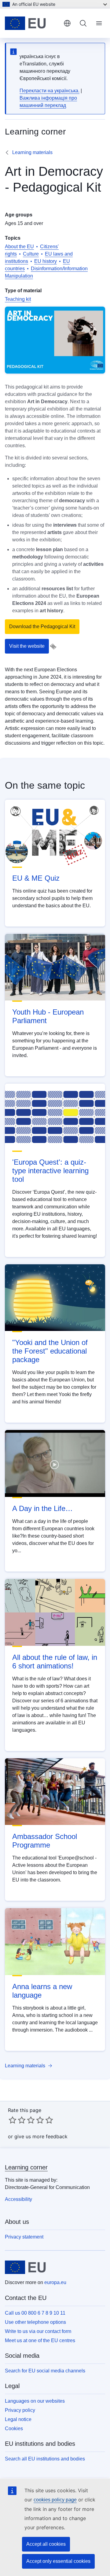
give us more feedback (41, 2136)
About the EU (19, 247)
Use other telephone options (35, 2322)
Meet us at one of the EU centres (40, 2340)
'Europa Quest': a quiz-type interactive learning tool (50, 1171)
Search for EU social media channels (45, 2371)
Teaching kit (18, 299)
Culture (31, 254)
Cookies (14, 2429)
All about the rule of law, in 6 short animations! (55, 1662)
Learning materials (32, 152)
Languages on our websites (35, 2401)
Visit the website (27, 646)
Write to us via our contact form (38, 2331)
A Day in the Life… (42, 1508)
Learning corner (26, 2167)
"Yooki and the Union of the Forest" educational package (50, 1351)
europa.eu (55, 2282)
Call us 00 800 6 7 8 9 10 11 (35, 2313)
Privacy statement (24, 2237)
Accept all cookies (46, 2544)
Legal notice (18, 2419)
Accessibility (18, 2199)
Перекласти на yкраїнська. (50, 91)
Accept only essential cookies (58, 2561)
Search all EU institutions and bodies (45, 2459)
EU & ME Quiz (36, 878)
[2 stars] (17, 2120)
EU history (46, 261)
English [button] (67, 23)
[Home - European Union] (32, 23)
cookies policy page (55, 2500)
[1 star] (13, 2120)
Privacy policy (20, 2410)
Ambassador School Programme (45, 1841)
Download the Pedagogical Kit (42, 626)
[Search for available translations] (53, 647)
